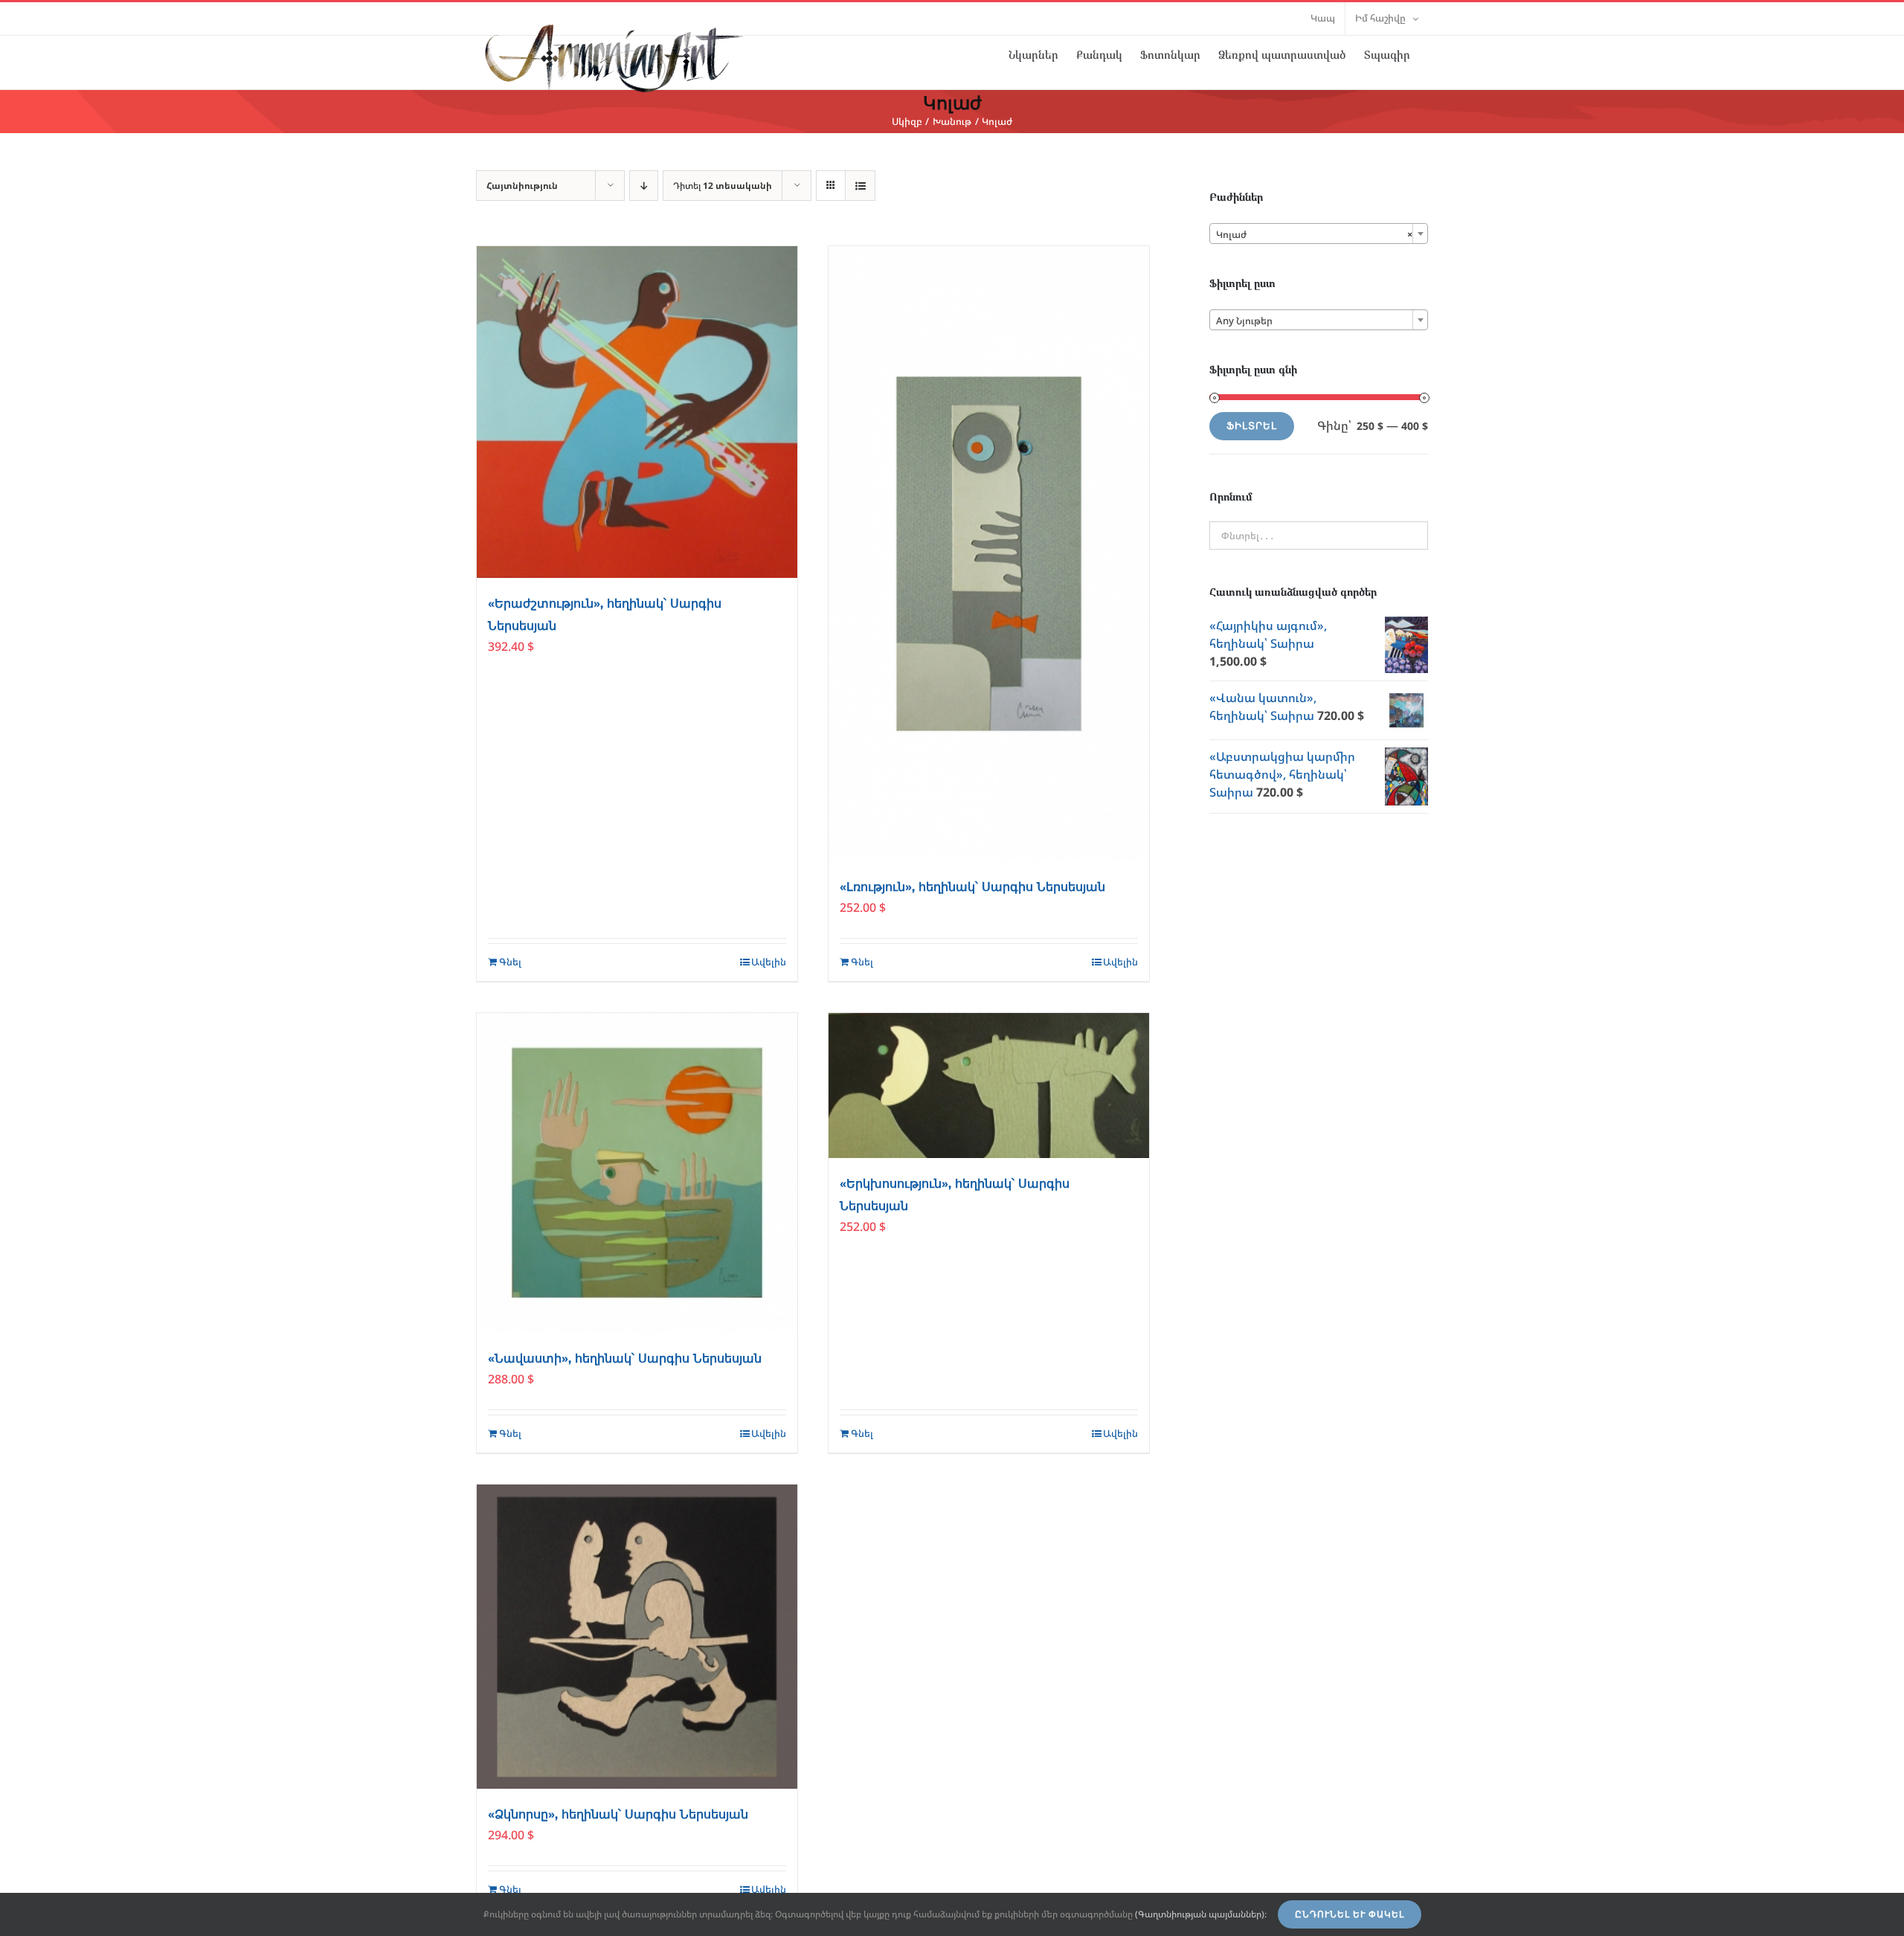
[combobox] (1319, 234)
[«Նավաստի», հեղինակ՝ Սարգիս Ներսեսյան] (637, 1173)
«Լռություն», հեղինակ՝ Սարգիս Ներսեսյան (972, 887)
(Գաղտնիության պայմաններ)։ (1201, 1914)
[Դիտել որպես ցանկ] (860, 186)
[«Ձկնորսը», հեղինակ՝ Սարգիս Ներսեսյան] (637, 1637)
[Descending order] (644, 186)
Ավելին (769, 962)
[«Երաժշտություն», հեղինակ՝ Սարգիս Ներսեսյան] (637, 412)
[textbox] (1319, 321)
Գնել (510, 962)
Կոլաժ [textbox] (1314, 234)
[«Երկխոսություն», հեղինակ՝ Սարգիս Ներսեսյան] (989, 1086)
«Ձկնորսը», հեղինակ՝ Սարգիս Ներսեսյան (618, 1814)
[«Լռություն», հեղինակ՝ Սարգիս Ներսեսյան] (989, 554)
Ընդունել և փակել (1350, 1914)
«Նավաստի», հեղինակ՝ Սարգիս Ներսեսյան (625, 1358)
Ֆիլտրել (1252, 426)
